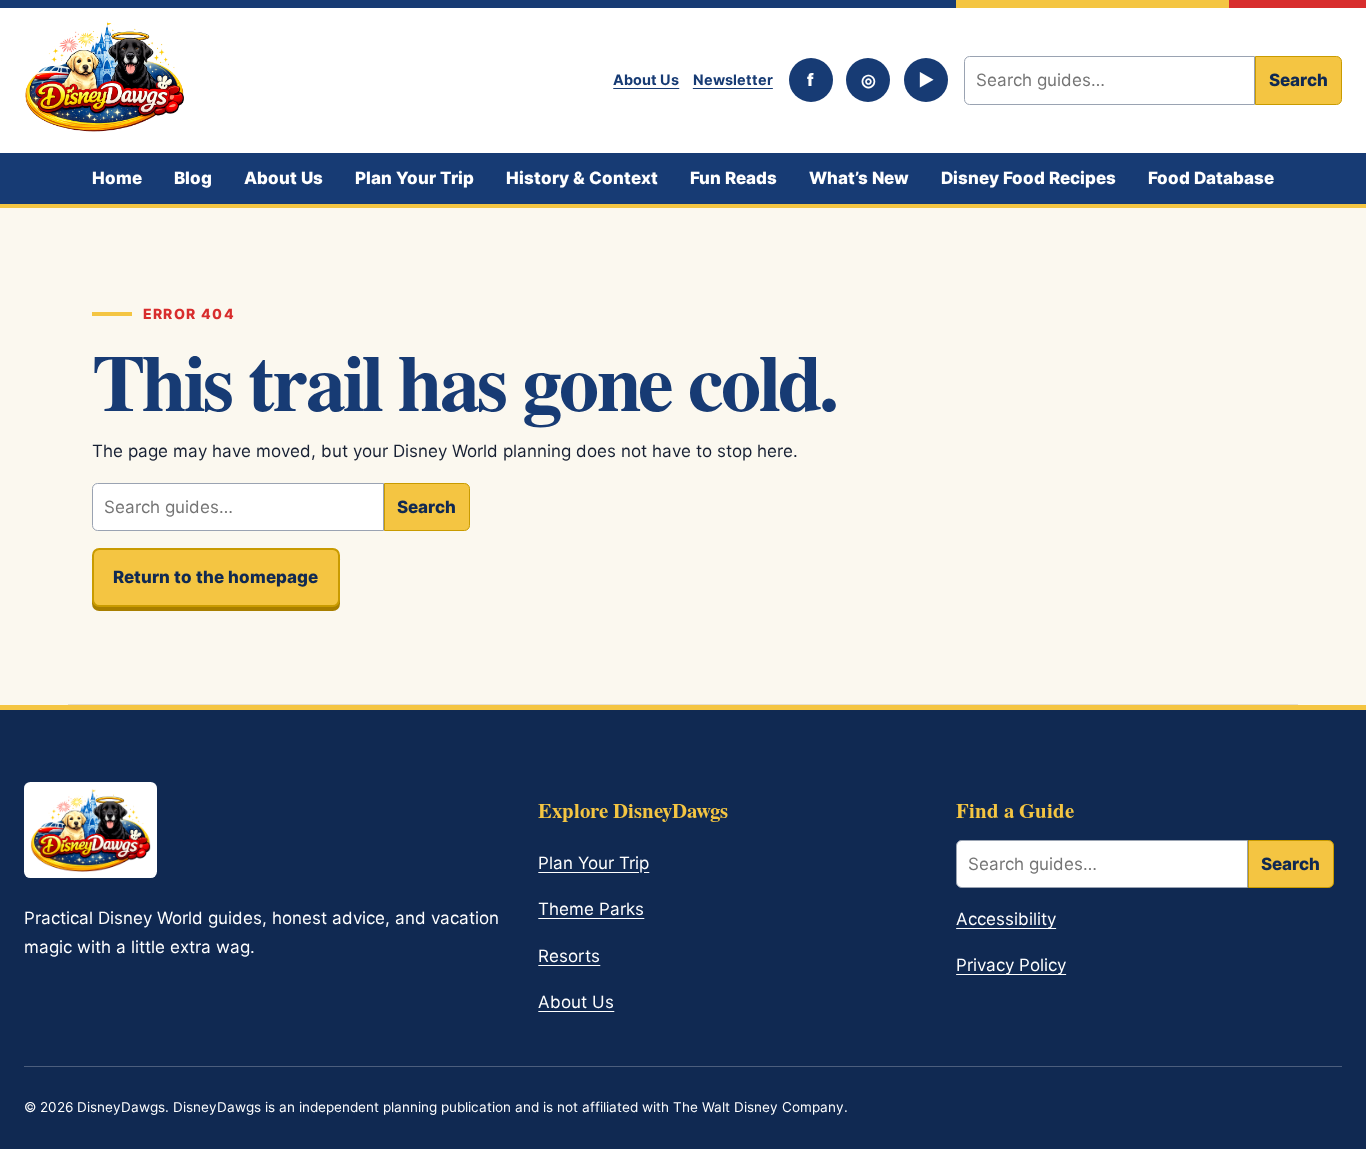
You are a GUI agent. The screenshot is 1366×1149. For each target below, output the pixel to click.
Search (1298, 80)
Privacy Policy (1011, 965)
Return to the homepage (215, 577)
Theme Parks (591, 909)
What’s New (859, 178)
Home (117, 178)
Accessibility (1006, 919)
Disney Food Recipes (1028, 178)
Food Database (1211, 178)
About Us (646, 79)
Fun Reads (733, 178)
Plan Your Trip (414, 178)
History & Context (582, 178)
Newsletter (733, 79)
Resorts (569, 956)
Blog (193, 178)
